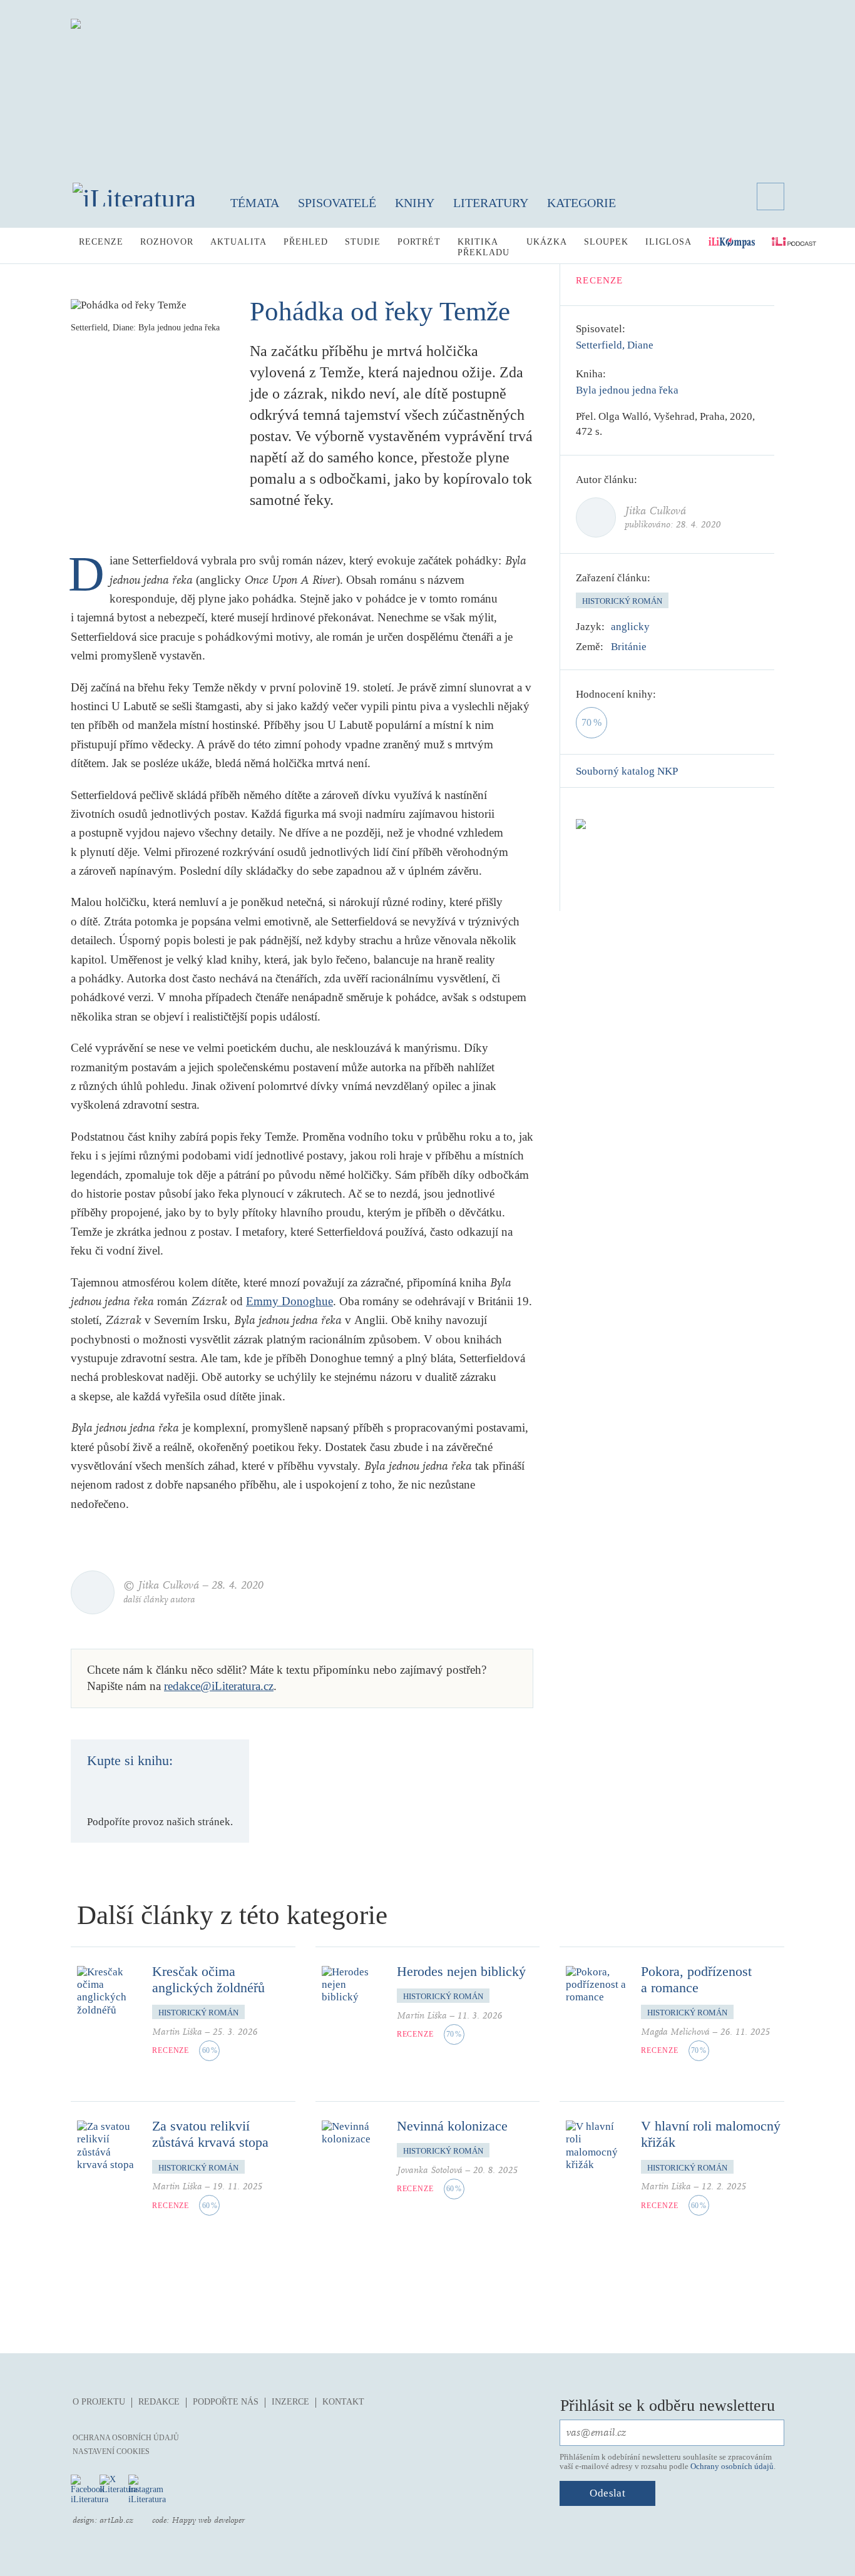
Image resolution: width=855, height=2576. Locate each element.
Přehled (306, 242)
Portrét (419, 242)
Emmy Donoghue (289, 1301)
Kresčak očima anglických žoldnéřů (208, 1979)
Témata (255, 203)
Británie (629, 647)
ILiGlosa (668, 242)
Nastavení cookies (111, 2451)
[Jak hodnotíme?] (665, 695)
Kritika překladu (484, 247)
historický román (622, 601)
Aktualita (238, 242)
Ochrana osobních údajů (126, 2438)
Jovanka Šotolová (430, 2170)
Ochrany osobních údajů (732, 2466)
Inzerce (290, 2402)
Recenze (101, 242)
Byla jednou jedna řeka (627, 390)
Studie (363, 242)
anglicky (630, 627)
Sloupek (606, 242)
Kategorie (581, 203)
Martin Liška (177, 2032)
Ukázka (547, 242)
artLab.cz (116, 2520)
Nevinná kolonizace (452, 2126)
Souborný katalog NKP (627, 771)
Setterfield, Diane (615, 345)
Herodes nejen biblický (461, 1971)
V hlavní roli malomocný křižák (711, 2134)
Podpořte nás (226, 2402)
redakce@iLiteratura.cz (219, 1686)
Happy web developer (208, 2520)
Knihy (415, 203)
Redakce (159, 2402)
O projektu (99, 2402)
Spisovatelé (337, 203)
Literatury (491, 203)
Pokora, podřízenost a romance (696, 1979)
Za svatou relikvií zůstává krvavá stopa (210, 2134)
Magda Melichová (675, 2032)
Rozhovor (167, 242)
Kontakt (343, 2402)
